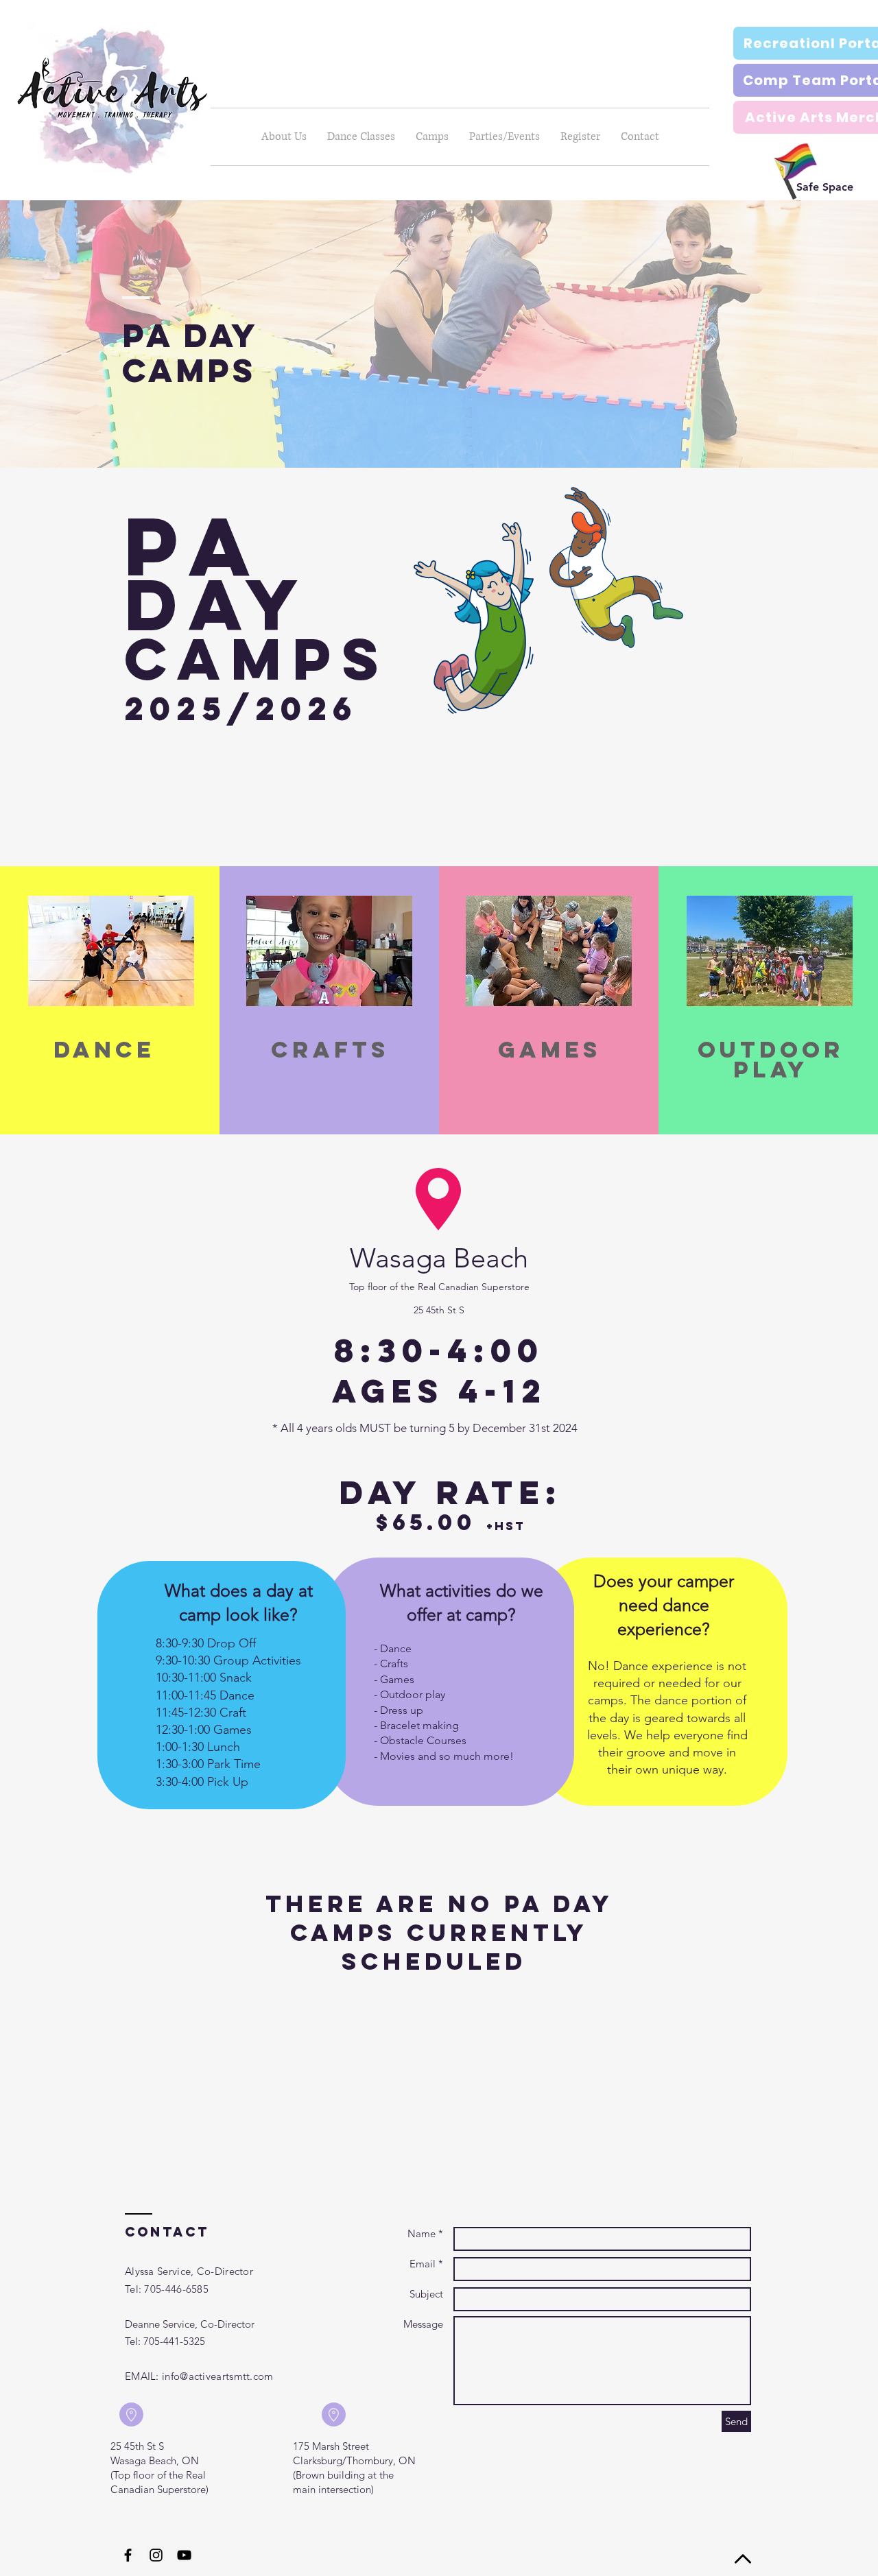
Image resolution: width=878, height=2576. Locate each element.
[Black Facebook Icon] (128, 2555)
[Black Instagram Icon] (156, 2555)
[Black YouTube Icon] (184, 2555)
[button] (361, 137)
